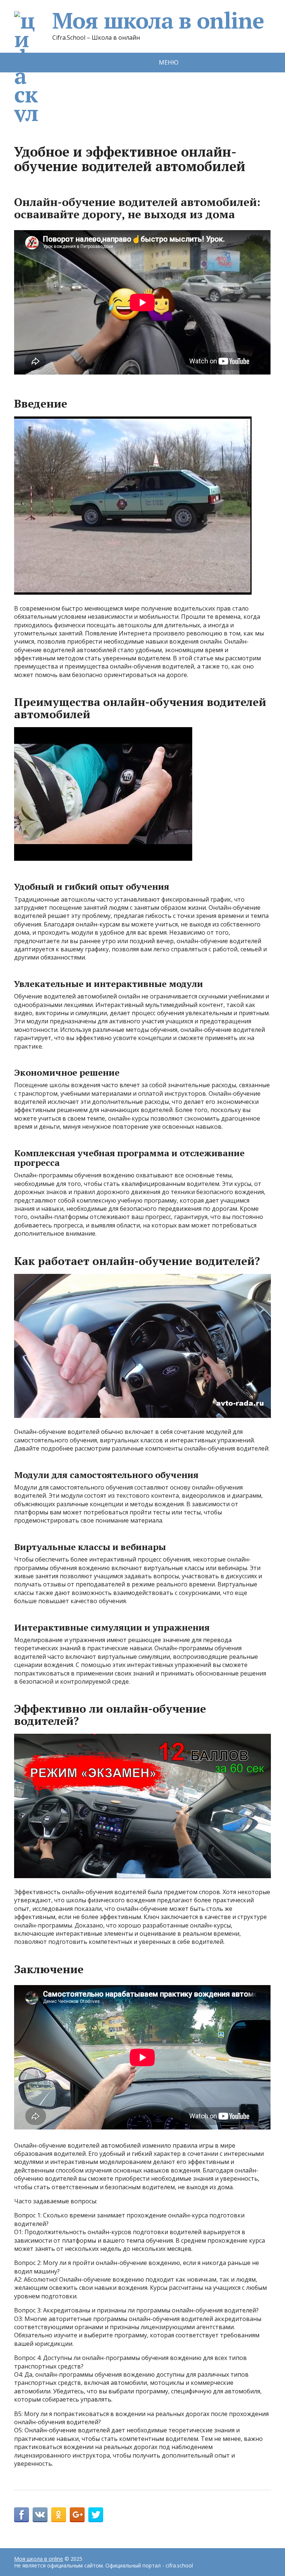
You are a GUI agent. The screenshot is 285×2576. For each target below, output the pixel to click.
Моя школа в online (158, 20)
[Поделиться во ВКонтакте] (40, 2515)
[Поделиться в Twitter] (96, 2515)
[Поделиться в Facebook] (22, 2515)
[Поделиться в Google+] (77, 2515)
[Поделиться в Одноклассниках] (59, 2515)
